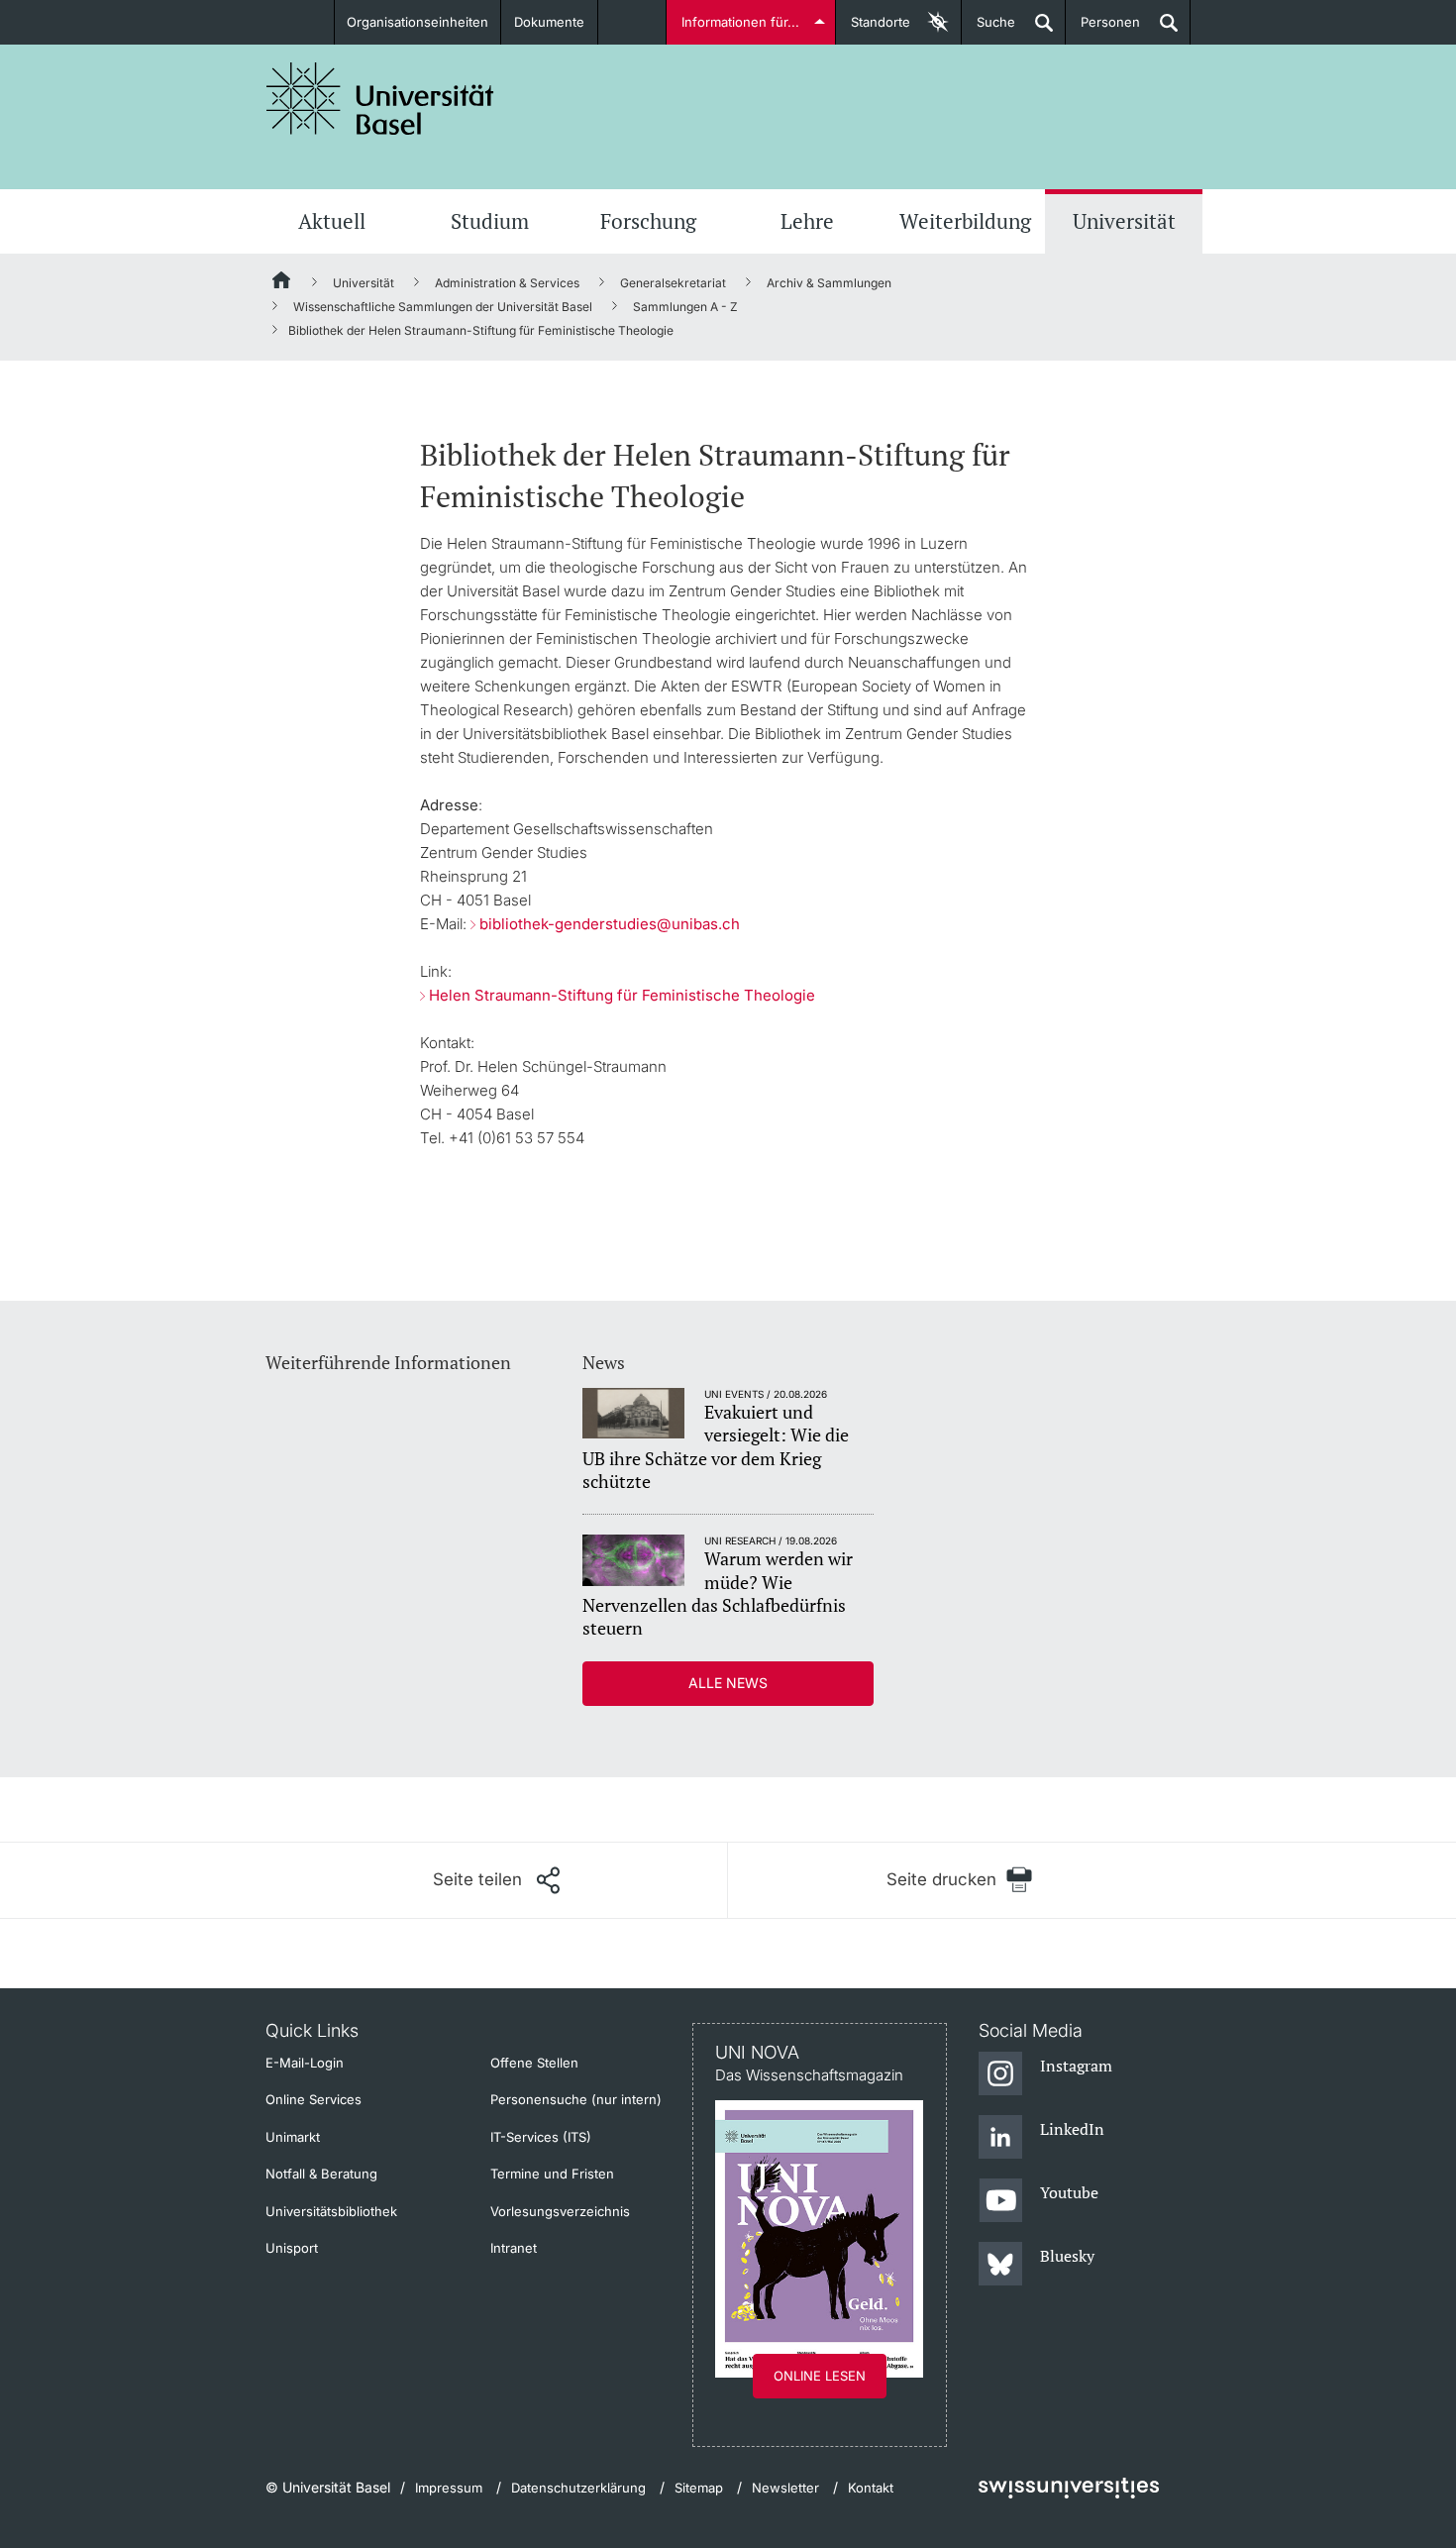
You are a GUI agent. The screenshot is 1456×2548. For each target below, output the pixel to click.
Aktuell (332, 221)
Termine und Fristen (552, 2174)
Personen (1103, 29)
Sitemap (699, 2488)
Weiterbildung (965, 221)
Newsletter (785, 2488)
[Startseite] (282, 283)
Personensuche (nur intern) (576, 2099)
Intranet (514, 2248)
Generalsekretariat (673, 283)
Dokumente (549, 22)
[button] (496, 1880)
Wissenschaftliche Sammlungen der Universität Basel (443, 307)
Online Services (313, 2099)
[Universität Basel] (380, 99)
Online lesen (820, 2376)
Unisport (292, 2248)
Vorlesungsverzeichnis (560, 2211)
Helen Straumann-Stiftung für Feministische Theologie (622, 995)
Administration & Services (507, 283)
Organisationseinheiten (417, 22)
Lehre (807, 221)
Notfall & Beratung (321, 2174)
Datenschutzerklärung (578, 2488)
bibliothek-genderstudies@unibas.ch (610, 924)
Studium (490, 221)
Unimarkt (293, 2137)
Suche (988, 29)
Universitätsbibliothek (331, 2211)
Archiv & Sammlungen (829, 283)
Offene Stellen (534, 2063)
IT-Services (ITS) (541, 2137)
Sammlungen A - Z (685, 307)
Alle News (728, 1683)
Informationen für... (740, 22)
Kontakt (871, 2488)
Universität (1124, 221)
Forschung (648, 221)
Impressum (449, 2488)
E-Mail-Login (305, 2063)
